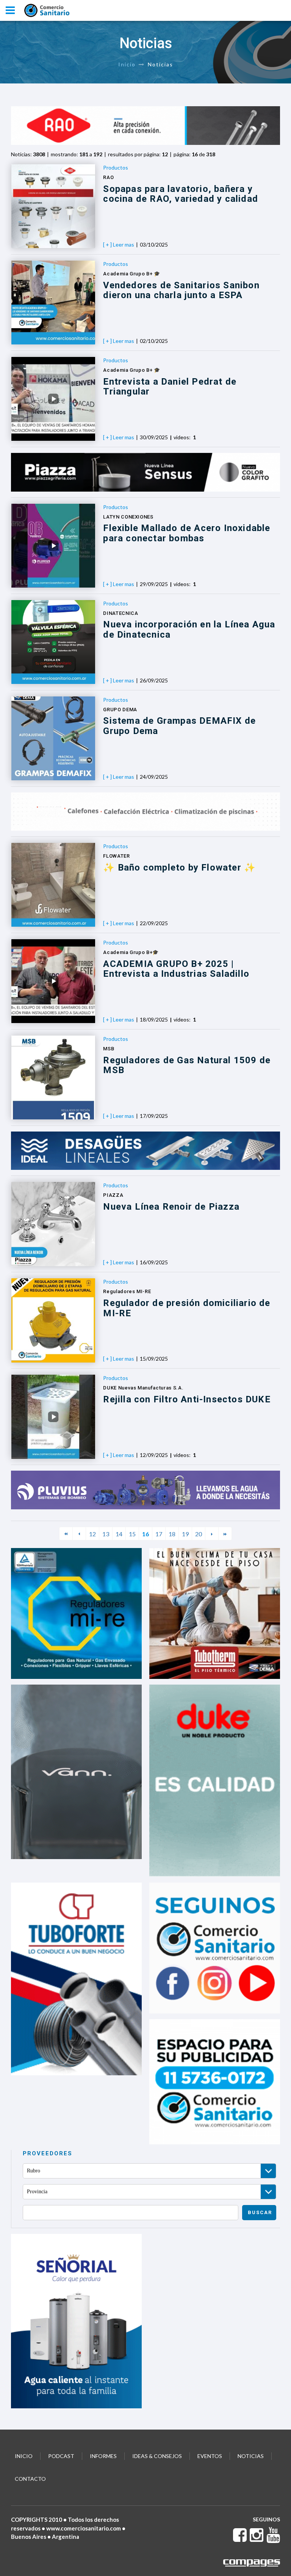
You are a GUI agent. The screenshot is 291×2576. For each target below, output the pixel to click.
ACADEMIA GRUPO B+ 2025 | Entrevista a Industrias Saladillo (176, 969)
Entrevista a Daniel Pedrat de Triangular (170, 387)
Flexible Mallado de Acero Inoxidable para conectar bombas (187, 533)
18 (172, 1534)
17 (159, 1534)
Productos (116, 167)
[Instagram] (257, 2539)
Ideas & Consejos (157, 2456)
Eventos (210, 2456)
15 (132, 1534)
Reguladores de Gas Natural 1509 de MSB (187, 1065)
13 (106, 1534)
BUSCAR (260, 2212)
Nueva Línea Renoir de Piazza (171, 1207)
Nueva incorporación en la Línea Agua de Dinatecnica (189, 629)
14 (119, 1534)
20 (199, 1534)
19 (185, 1534)
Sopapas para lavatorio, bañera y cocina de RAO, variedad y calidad (181, 194)
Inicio (127, 64)
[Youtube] (273, 2539)
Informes (103, 2456)
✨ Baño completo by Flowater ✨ (179, 868)
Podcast (61, 2456)
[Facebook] (240, 2539)
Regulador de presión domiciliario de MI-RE (187, 1308)
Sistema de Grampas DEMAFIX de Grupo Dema (179, 726)
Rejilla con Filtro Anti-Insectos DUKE (187, 1399)
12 (92, 1534)
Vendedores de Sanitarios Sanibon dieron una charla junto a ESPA (181, 290)
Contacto (30, 2479)
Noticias (251, 2456)
